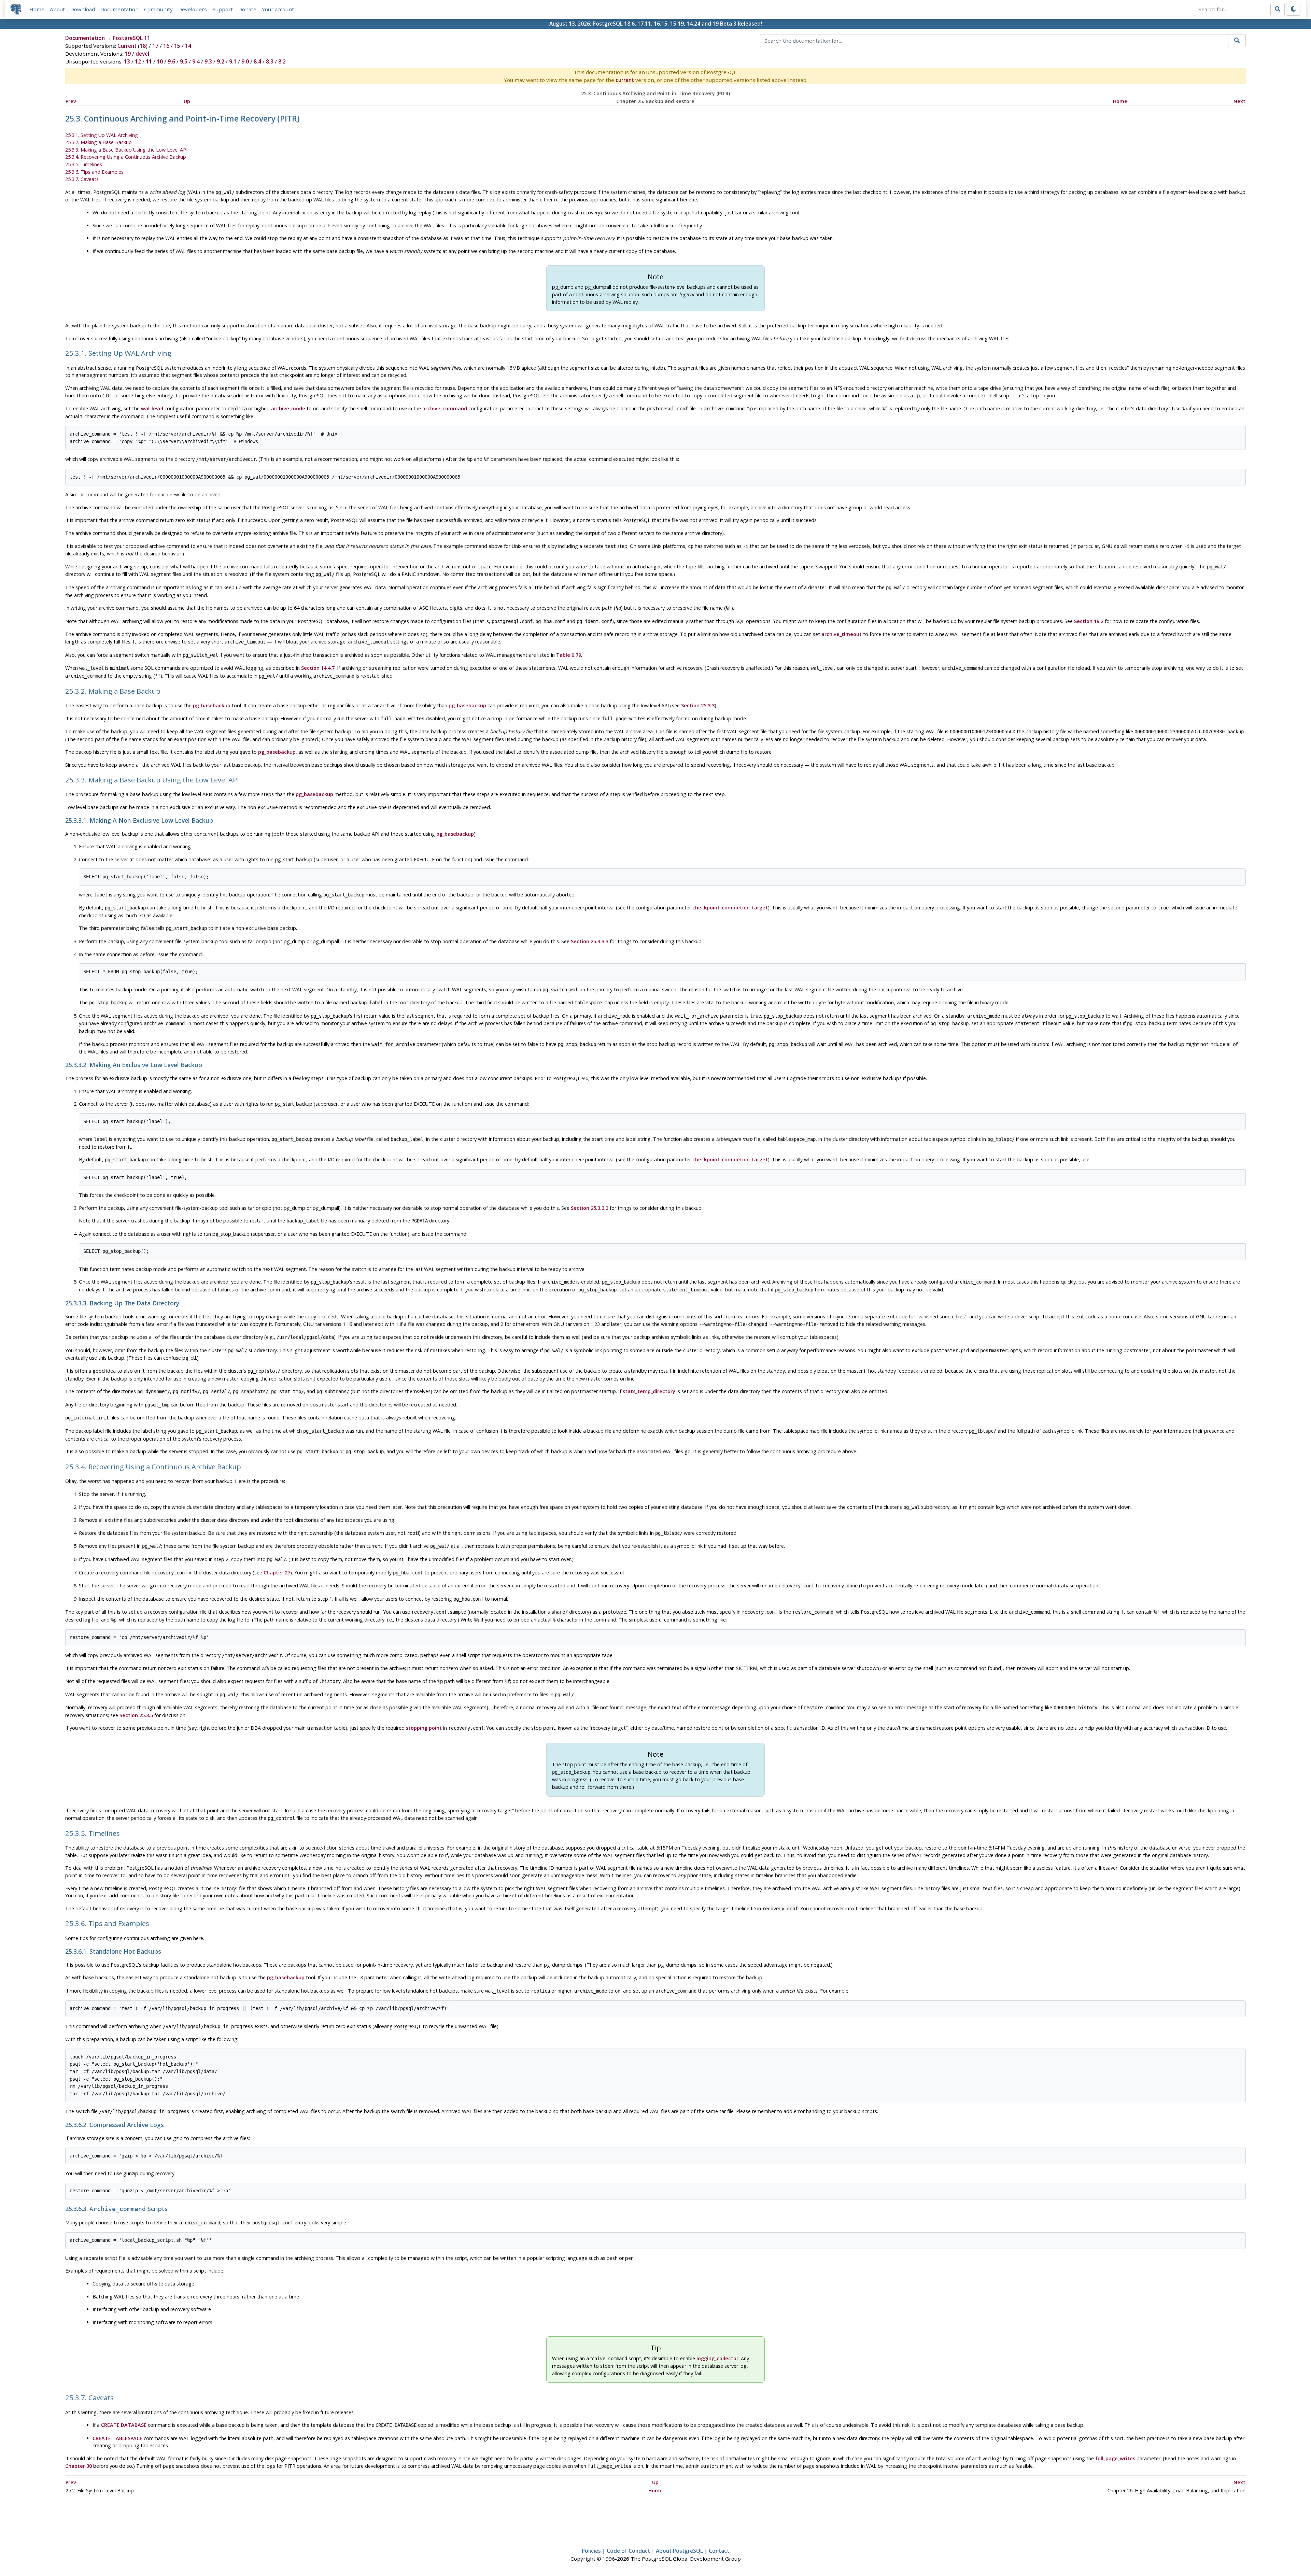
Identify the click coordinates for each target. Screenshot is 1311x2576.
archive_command (445, 408)
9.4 (196, 61)
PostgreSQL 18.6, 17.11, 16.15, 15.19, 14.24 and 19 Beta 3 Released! (677, 24)
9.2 (221, 61)
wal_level (152, 408)
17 (155, 46)
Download (83, 9)
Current (127, 46)
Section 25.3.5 (136, 1715)
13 (127, 61)
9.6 (171, 61)
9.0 (245, 61)
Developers (193, 9)
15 (177, 46)
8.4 (257, 61)
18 (143, 46)
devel (142, 54)
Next (1239, 101)
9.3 (208, 61)
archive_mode (288, 408)
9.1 (233, 61)
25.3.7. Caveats (82, 179)
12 (138, 61)
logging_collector (717, 2358)
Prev (71, 101)
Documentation (119, 9)
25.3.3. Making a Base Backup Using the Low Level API (126, 150)
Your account (278, 9)
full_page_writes (1115, 2458)
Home (37, 9)
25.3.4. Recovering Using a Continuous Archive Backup (126, 157)
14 (188, 46)
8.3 (270, 61)
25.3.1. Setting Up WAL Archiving (102, 135)
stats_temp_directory (649, 1391)
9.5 (184, 61)
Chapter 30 (79, 2466)
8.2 (282, 61)
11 (149, 61)
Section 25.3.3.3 (590, 941)
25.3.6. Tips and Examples (94, 172)
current (625, 80)
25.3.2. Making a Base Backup (98, 142)
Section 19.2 (1089, 621)
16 (166, 46)
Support (223, 9)
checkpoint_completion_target (730, 908)
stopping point (424, 1728)
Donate (247, 9)
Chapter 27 (277, 1573)
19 (128, 54)
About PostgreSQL (679, 2551)
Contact (719, 2551)
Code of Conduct (628, 2551)
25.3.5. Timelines (84, 164)
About (57, 9)
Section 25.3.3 (698, 705)
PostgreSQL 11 (131, 38)
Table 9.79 (569, 655)
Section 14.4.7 (318, 668)
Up (187, 101)
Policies (591, 2551)
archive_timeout (842, 634)
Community (158, 9)
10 (160, 61)
